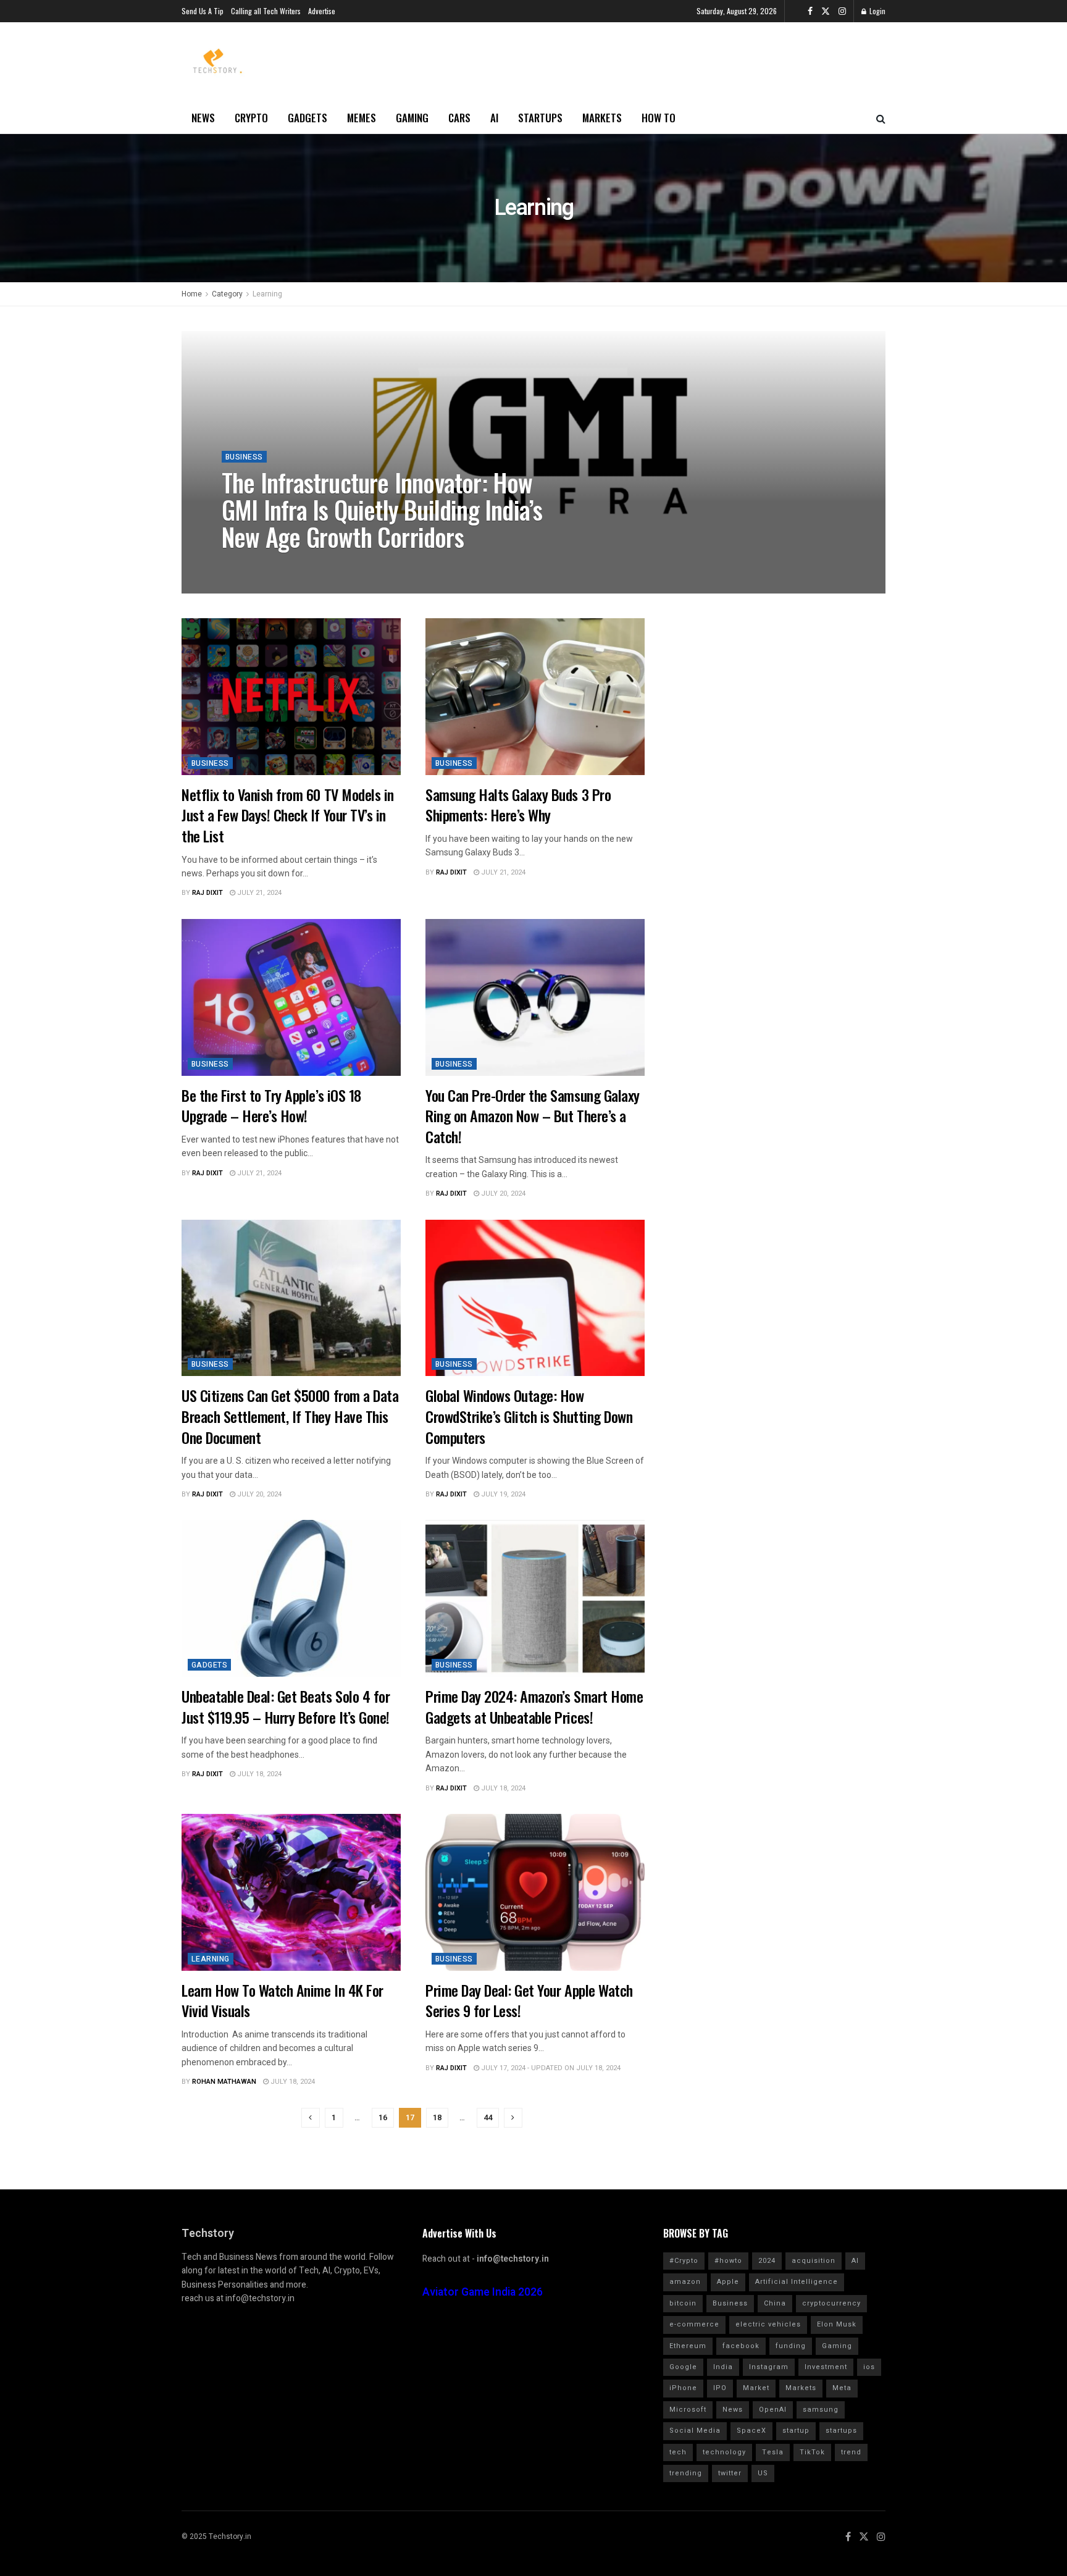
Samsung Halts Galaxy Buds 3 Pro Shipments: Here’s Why (518, 805)
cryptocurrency (831, 2303)
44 (488, 2117)
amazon (685, 2282)
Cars (459, 118)
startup (796, 2431)
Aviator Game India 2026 (483, 2292)
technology (724, 2452)
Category (227, 294)
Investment (826, 2367)
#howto (728, 2261)
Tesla (773, 2452)
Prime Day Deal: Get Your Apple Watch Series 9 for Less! (529, 2000)
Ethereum (688, 2346)
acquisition (814, 2261)
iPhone (683, 2388)
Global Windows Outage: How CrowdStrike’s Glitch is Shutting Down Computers (529, 1416)
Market (756, 2388)
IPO (720, 2388)
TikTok (812, 2452)
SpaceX (751, 2431)
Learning (267, 294)
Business (244, 457)
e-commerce (694, 2324)
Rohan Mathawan (264, 565)
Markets (602, 118)
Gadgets (308, 118)
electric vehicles (768, 2324)
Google (683, 2367)
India (723, 2367)
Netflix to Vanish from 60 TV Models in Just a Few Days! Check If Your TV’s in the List (288, 815)
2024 (767, 2261)
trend (851, 2452)
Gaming (412, 118)
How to (659, 118)
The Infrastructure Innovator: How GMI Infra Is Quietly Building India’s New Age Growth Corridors (382, 510)
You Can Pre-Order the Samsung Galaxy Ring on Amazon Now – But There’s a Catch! (533, 1116)
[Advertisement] (765, 695)
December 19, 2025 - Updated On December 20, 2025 (398, 565)
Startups (540, 118)
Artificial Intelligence (797, 2282)
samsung (821, 2410)
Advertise (322, 11)
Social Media (695, 2431)
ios (869, 2367)
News (203, 118)
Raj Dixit (207, 893)
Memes (362, 118)
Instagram (769, 2367)
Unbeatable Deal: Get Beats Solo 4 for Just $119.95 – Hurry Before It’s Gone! (286, 1706)
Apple (728, 2282)
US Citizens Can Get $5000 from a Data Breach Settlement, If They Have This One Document (290, 1416)
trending (686, 2473)
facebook (741, 2346)
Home (192, 294)
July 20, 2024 (502, 1194)
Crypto (251, 118)
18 (437, 2117)
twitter (730, 2473)
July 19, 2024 (502, 1494)
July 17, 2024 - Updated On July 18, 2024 (550, 2068)
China (775, 2303)
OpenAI (773, 2410)
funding (791, 2346)
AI (494, 118)
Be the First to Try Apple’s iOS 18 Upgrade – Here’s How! (271, 1105)
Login (877, 11)
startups (841, 2431)
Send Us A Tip (203, 11)
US (763, 2473)
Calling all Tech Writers (266, 11)
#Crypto (684, 2261)
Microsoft (688, 2410)
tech (678, 2452)
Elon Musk (837, 2324)
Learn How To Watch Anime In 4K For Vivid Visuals (282, 2000)
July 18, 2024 (258, 1774)
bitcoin (683, 2303)
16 (383, 2117)
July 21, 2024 (258, 893)
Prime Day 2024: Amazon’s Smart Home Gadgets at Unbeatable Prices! (534, 1706)
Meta (842, 2388)
